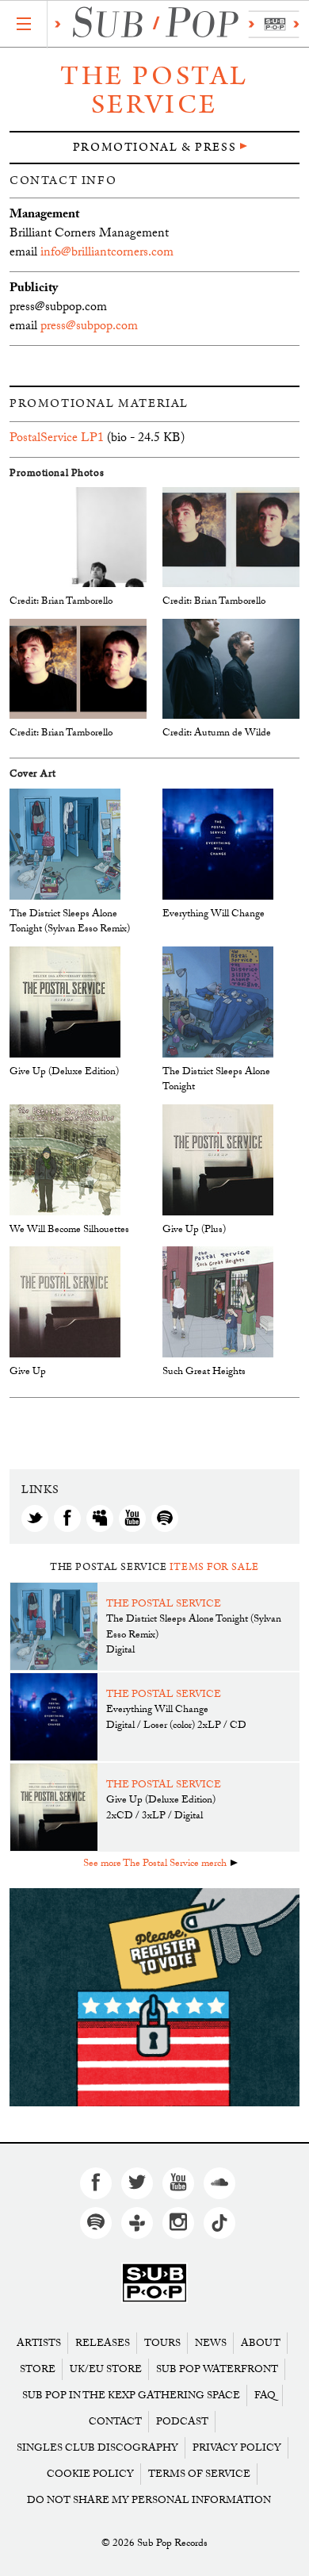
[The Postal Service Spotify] (165, 1518)
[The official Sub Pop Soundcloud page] (219, 2183)
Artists (39, 2343)
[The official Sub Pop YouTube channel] (178, 2183)
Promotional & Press (154, 147)
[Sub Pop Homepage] (154, 2283)
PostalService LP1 (57, 439)
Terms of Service (199, 2474)
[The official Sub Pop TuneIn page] (137, 2223)
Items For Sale (214, 1567)
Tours (162, 2343)
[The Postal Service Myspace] (100, 1518)
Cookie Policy (90, 2474)
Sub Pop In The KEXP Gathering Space (131, 2396)
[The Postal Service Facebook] (67, 1518)
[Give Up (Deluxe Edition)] (65, 1002)
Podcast (182, 2422)
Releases (103, 2343)
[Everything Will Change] (218, 845)
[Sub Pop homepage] (174, 24)
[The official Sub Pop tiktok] (219, 2223)
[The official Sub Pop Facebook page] (96, 2183)
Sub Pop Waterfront (217, 2369)
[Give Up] (65, 1302)
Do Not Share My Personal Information (149, 2500)
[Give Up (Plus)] (218, 1160)
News (211, 2343)
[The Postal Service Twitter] (35, 1518)
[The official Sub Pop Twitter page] (137, 2183)
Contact (115, 2422)
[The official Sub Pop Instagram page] (178, 2223)
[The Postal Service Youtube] (132, 1518)
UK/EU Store (106, 2369)
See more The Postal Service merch (155, 1864)
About (261, 2343)
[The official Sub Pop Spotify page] (96, 2223)
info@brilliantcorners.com (107, 253)
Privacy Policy (237, 2448)
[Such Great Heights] (218, 1302)
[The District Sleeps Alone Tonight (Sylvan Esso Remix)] (65, 845)
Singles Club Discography (97, 2448)
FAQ (265, 2396)
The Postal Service (154, 90)
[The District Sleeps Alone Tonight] (218, 1002)
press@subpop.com (89, 327)
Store (38, 2369)
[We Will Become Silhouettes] (65, 1160)
